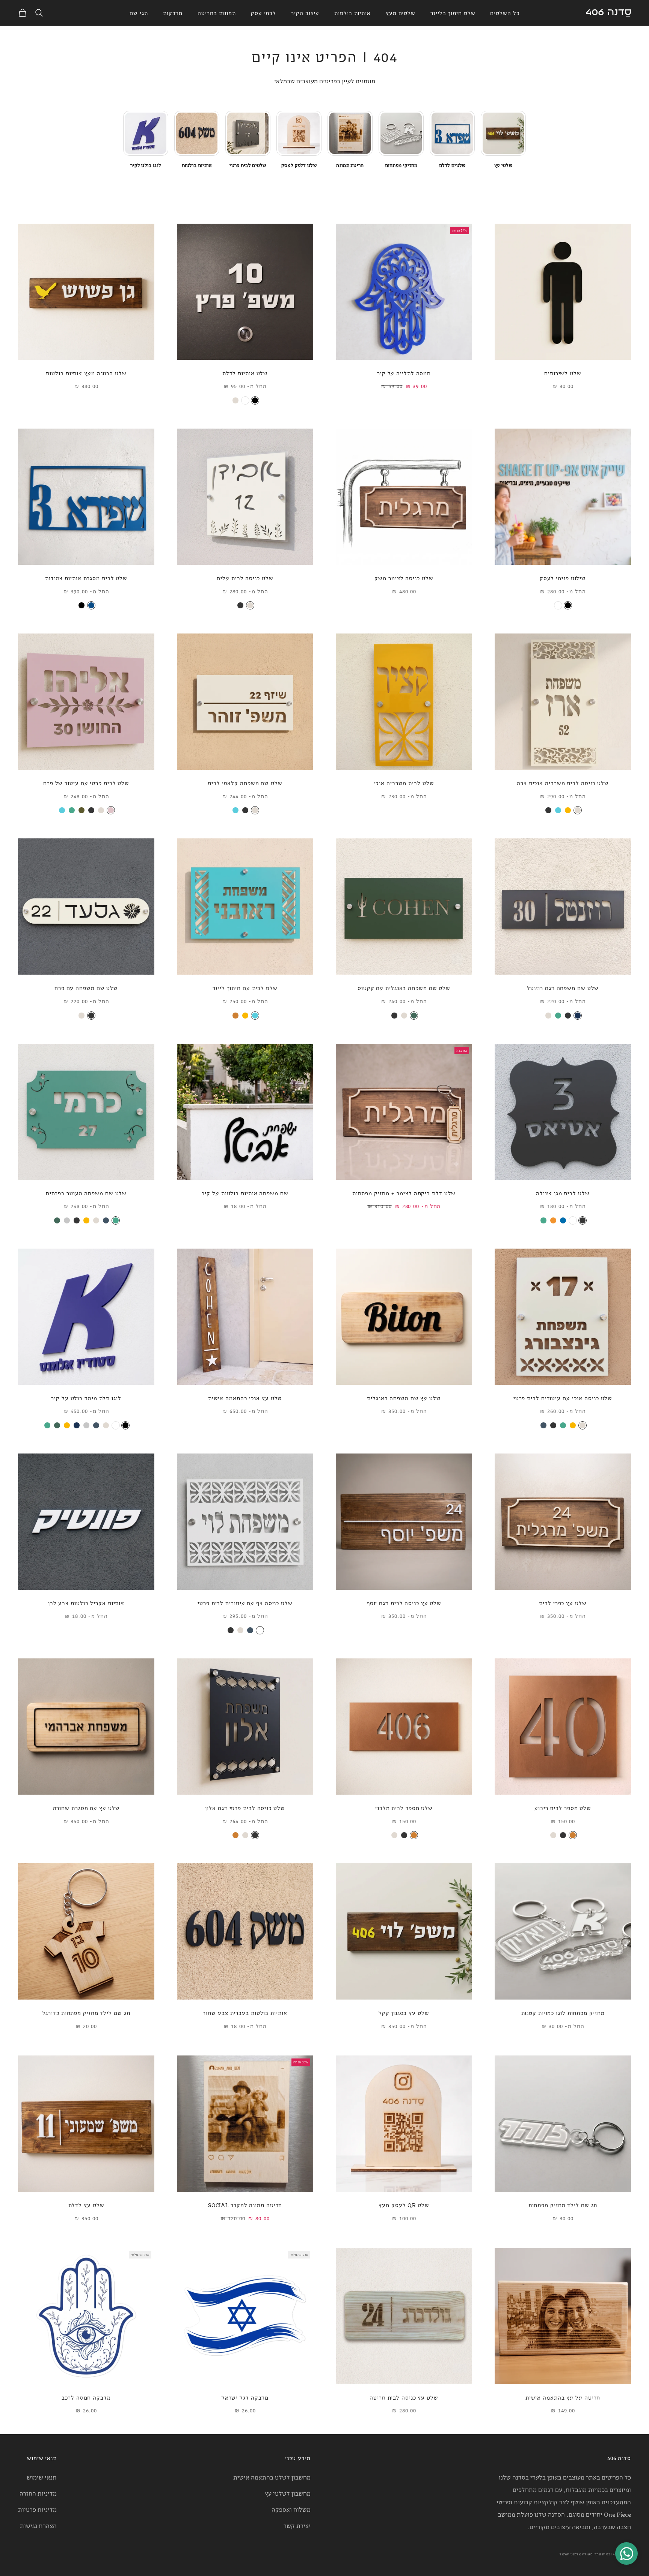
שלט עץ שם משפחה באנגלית (404, 1398)
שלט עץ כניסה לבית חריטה (404, 2397)
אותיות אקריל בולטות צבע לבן (86, 1603)
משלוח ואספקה (291, 2509)
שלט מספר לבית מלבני (404, 1808)
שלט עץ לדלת (86, 2205)
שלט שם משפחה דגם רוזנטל (563, 988)
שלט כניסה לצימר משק (404, 578)
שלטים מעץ (401, 13)
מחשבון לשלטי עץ (288, 2493)
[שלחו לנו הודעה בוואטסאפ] (626, 2553)
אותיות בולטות (352, 13)
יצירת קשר (297, 2525)
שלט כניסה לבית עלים (245, 578)
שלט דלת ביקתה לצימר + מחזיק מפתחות (404, 1193)
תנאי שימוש (42, 2477)
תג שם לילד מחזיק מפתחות (563, 2205)
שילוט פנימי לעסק (563, 578)
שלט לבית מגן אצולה (563, 1193)
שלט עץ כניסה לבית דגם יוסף (404, 1603)
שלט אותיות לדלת (245, 373)
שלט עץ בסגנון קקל (404, 2012)
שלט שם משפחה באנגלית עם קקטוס (404, 988)
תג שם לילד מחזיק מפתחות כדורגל (86, 2012)
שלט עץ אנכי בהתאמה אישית (245, 1398)
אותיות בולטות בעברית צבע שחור (245, 2012)
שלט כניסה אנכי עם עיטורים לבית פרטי (563, 1398)
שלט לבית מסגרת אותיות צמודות (86, 578)
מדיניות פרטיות (37, 2509)
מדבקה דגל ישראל (245, 2397)
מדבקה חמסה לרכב (86, 2397)
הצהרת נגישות (38, 2525)
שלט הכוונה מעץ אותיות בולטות (86, 373)
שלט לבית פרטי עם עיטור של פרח (86, 783)
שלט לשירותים (563, 373)
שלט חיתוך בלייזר (453, 13)
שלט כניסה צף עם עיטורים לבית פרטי (245, 1603)
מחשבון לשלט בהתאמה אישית (272, 2477)
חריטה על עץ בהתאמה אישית (563, 2397)
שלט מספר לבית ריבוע (563, 1808)
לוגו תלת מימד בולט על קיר (86, 1398)
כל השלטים (505, 13)
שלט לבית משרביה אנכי (404, 783)
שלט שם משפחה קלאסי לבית (245, 783)
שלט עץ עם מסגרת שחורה (86, 1808)
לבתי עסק (263, 13)
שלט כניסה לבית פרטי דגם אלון (245, 1808)
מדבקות (173, 13)
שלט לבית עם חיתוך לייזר (245, 988)
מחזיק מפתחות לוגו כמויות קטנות (563, 2012)
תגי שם (139, 13)
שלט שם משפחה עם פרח (86, 988)
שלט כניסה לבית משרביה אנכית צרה (563, 783)
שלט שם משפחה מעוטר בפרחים (86, 1193)
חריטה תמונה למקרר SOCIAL (245, 2205)
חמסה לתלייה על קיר (404, 373)
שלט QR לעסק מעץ (404, 2205)
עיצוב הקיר (305, 13)
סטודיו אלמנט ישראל (576, 2554)
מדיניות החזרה (38, 2493)
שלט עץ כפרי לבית (563, 1603)
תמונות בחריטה (217, 13)
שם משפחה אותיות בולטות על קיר (245, 1193)
